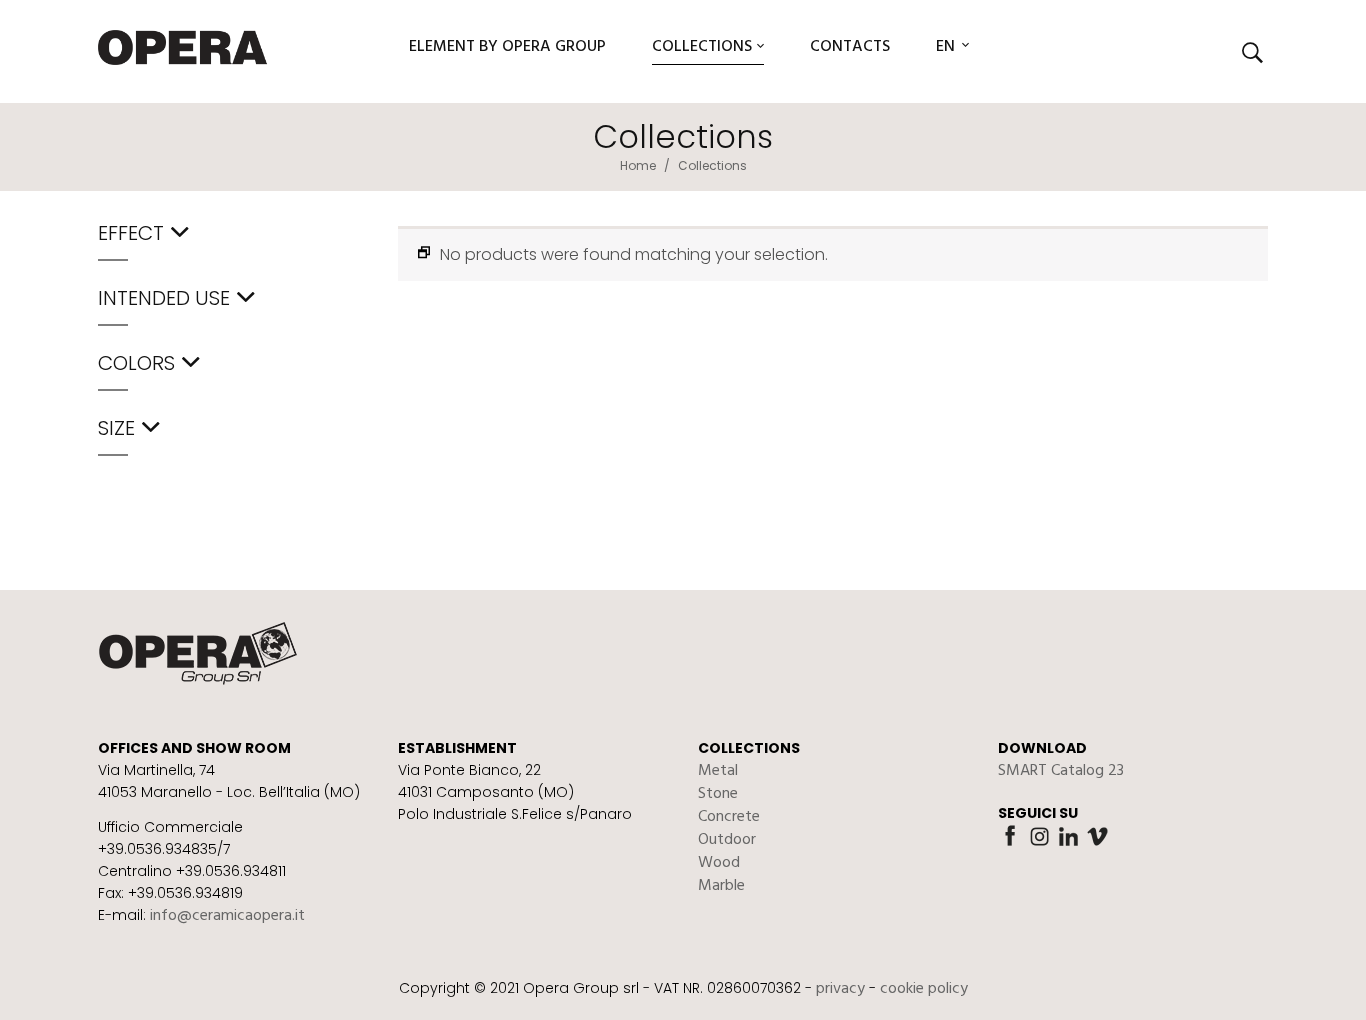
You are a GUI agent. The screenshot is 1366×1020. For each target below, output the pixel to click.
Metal (718, 771)
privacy (840, 989)
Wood (719, 863)
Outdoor (727, 840)
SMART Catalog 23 (1061, 771)
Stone (718, 794)
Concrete (729, 817)
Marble (721, 886)
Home (638, 165)
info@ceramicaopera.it (227, 916)
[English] (946, 52)
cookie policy (924, 989)
